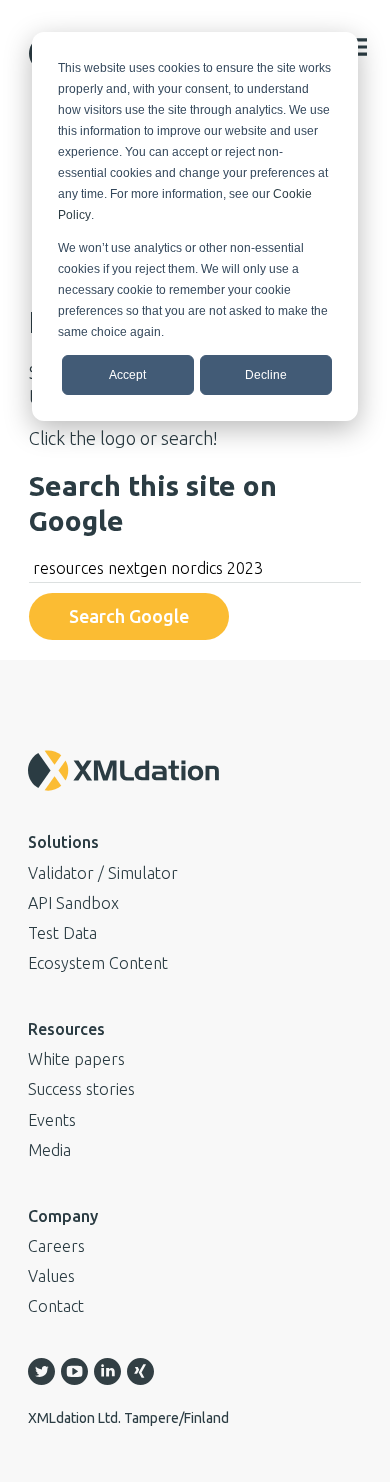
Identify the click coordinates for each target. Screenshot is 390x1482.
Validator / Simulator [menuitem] (103, 873)
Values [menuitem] (51, 1276)
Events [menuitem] (52, 1120)
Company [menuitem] (63, 1216)
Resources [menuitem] (66, 1029)
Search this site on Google (153, 503)
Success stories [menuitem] (81, 1089)
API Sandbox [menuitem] (73, 903)
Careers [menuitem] (56, 1246)
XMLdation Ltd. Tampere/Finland (128, 1418)
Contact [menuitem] (56, 1306)
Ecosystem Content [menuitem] (98, 963)
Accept (127, 375)
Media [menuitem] (49, 1150)
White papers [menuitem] (76, 1059)
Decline (266, 375)
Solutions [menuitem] (63, 842)
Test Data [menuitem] (62, 933)
